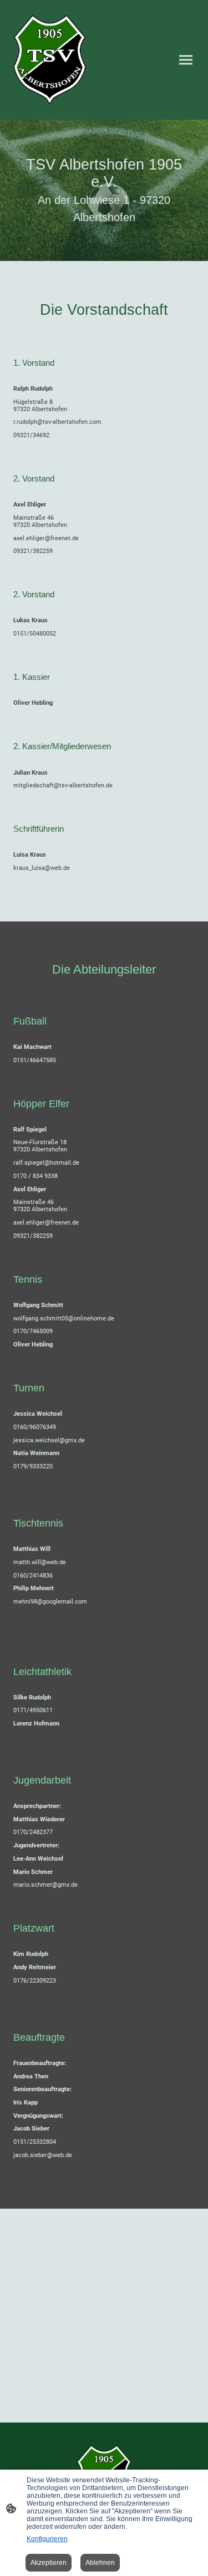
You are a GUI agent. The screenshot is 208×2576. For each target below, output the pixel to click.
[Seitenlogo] (50, 60)
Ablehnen (100, 2563)
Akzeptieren (49, 2563)
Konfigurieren (47, 2539)
